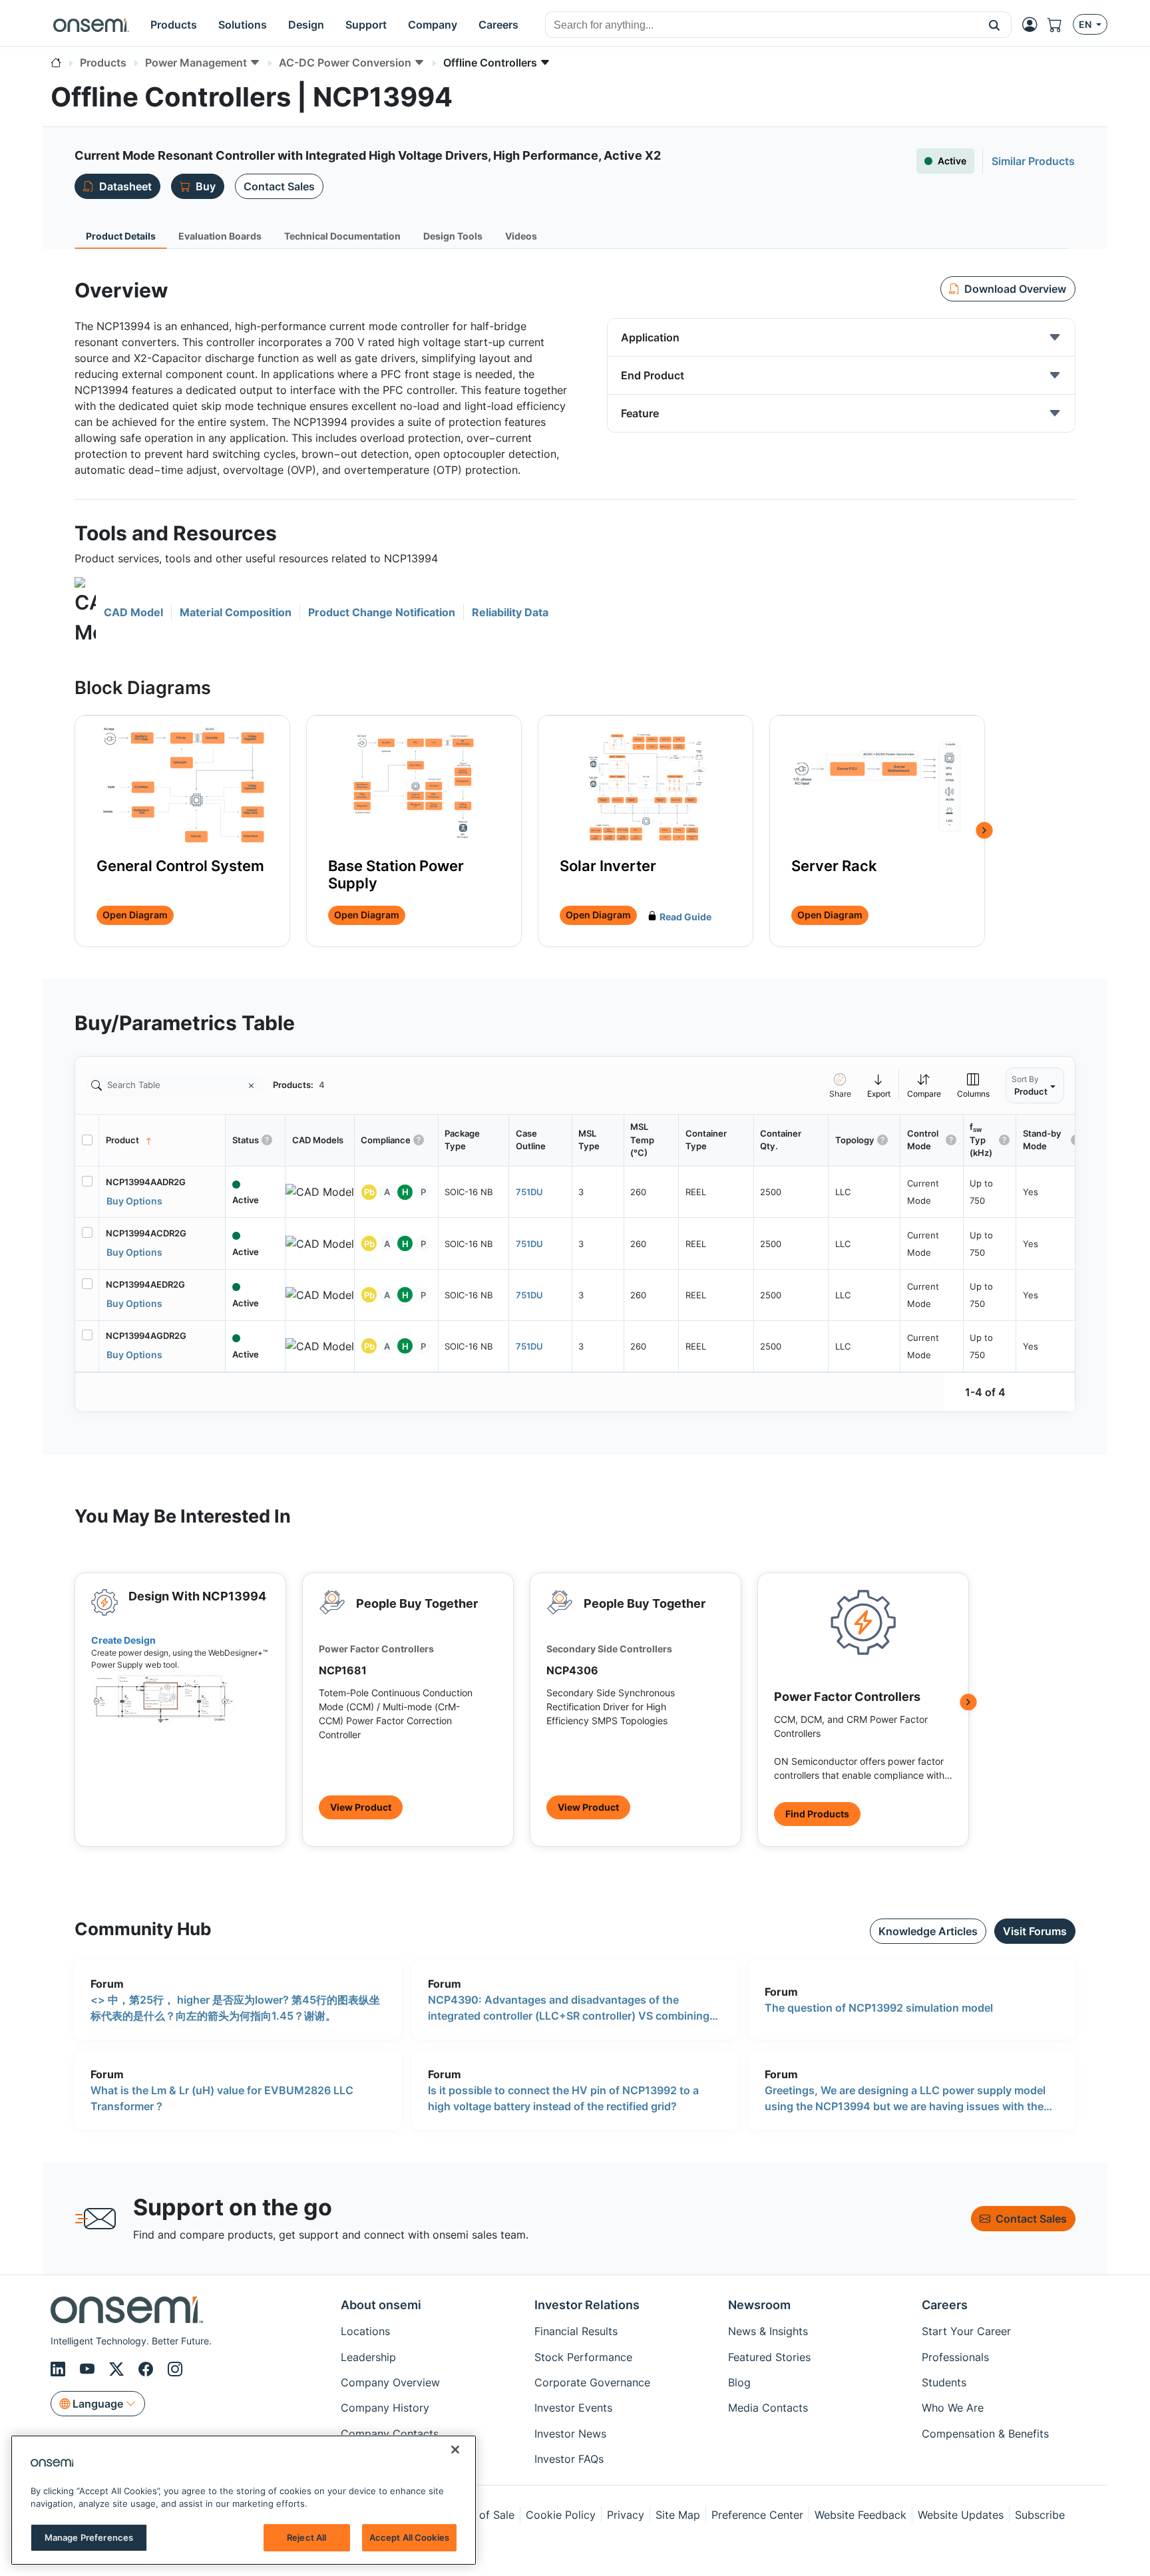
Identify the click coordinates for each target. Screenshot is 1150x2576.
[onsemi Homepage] (91, 25)
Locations (365, 2331)
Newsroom (759, 2305)
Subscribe (1040, 2515)
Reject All (306, 2537)
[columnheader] (162, 1141)
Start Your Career (966, 2331)
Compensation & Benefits (985, 2434)
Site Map (678, 2515)
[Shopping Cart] (1060, 25)
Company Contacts (390, 2434)
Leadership (368, 2357)
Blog (739, 2382)
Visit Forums (1035, 1931)
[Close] (455, 2450)
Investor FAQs (569, 2459)
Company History (385, 2408)
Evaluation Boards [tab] (220, 236)
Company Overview (390, 2382)
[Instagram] (175, 2369)
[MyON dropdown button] (1034, 25)
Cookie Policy (561, 2515)
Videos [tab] (521, 236)
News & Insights (768, 2331)
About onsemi (381, 2305)
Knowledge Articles (928, 1931)
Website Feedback (861, 2515)
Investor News (570, 2434)
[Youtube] (89, 2369)
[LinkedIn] (60, 2369)
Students (944, 2382)
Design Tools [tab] (453, 236)
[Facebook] (148, 2369)
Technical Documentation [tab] (342, 236)
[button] (995, 25)
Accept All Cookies (409, 2537)
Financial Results (576, 2331)
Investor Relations (587, 2305)
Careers (945, 2305)
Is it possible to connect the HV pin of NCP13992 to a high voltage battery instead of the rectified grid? (563, 2098)
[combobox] (762, 25)
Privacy (626, 2515)
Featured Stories (769, 2357)
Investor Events (573, 2408)
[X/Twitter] (118, 2369)
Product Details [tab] (121, 236)
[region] (244, 2500)
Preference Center (757, 2515)
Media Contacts (768, 2408)
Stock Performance (583, 2357)
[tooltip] (879, 1085)
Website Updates (961, 2515)
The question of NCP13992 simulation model (879, 2008)
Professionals (955, 2357)
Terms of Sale (480, 2515)
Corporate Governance (592, 2382)
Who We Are (953, 2408)
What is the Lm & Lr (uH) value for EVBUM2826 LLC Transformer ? (222, 2098)
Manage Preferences (89, 2537)
